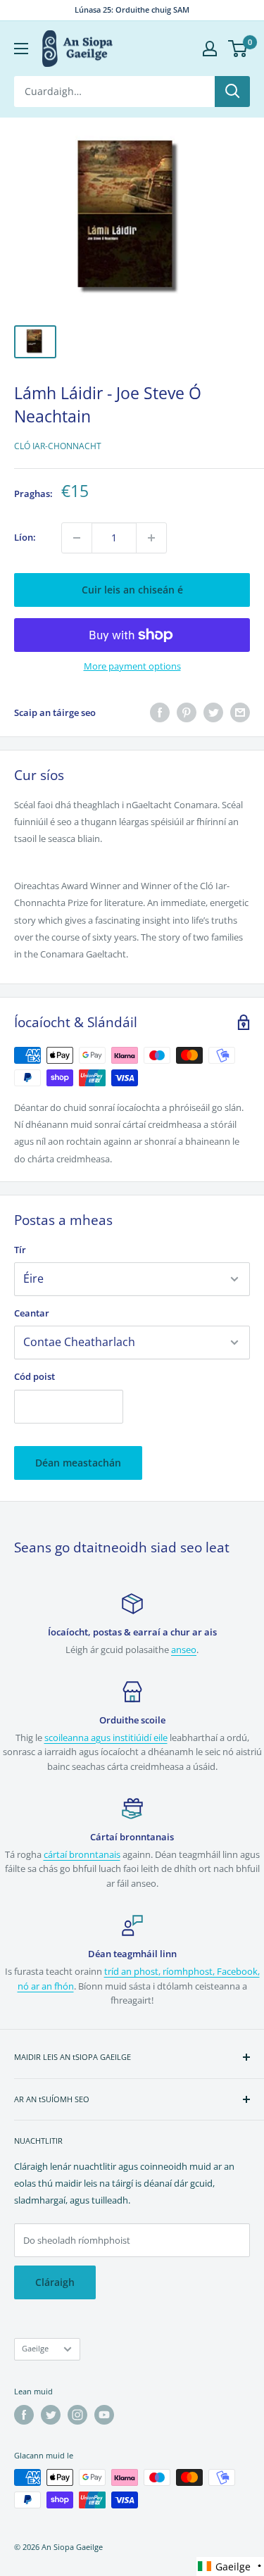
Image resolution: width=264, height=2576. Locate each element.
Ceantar (32, 1313)
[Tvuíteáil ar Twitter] (213, 712)
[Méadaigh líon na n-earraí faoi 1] (151, 538)
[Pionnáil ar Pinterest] (187, 712)
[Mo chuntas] (210, 49)
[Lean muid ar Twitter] (51, 2415)
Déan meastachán (78, 1463)
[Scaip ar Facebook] (160, 712)
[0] (238, 49)
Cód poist (34, 1376)
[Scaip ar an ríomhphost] (240, 712)
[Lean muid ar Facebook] (24, 2415)
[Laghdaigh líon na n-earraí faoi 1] (77, 538)
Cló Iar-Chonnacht (58, 446)
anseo (184, 1650)
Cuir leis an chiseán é (132, 590)
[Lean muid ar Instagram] (77, 2415)
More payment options (132, 666)
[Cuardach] (232, 92)
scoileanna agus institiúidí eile (106, 1738)
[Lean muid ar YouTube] (104, 2415)
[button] (230, 2566)
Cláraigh (55, 2282)
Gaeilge (35, 2348)
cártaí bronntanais (82, 1854)
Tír (20, 1250)
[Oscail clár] (21, 49)
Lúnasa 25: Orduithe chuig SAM (132, 10)
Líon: (25, 537)
